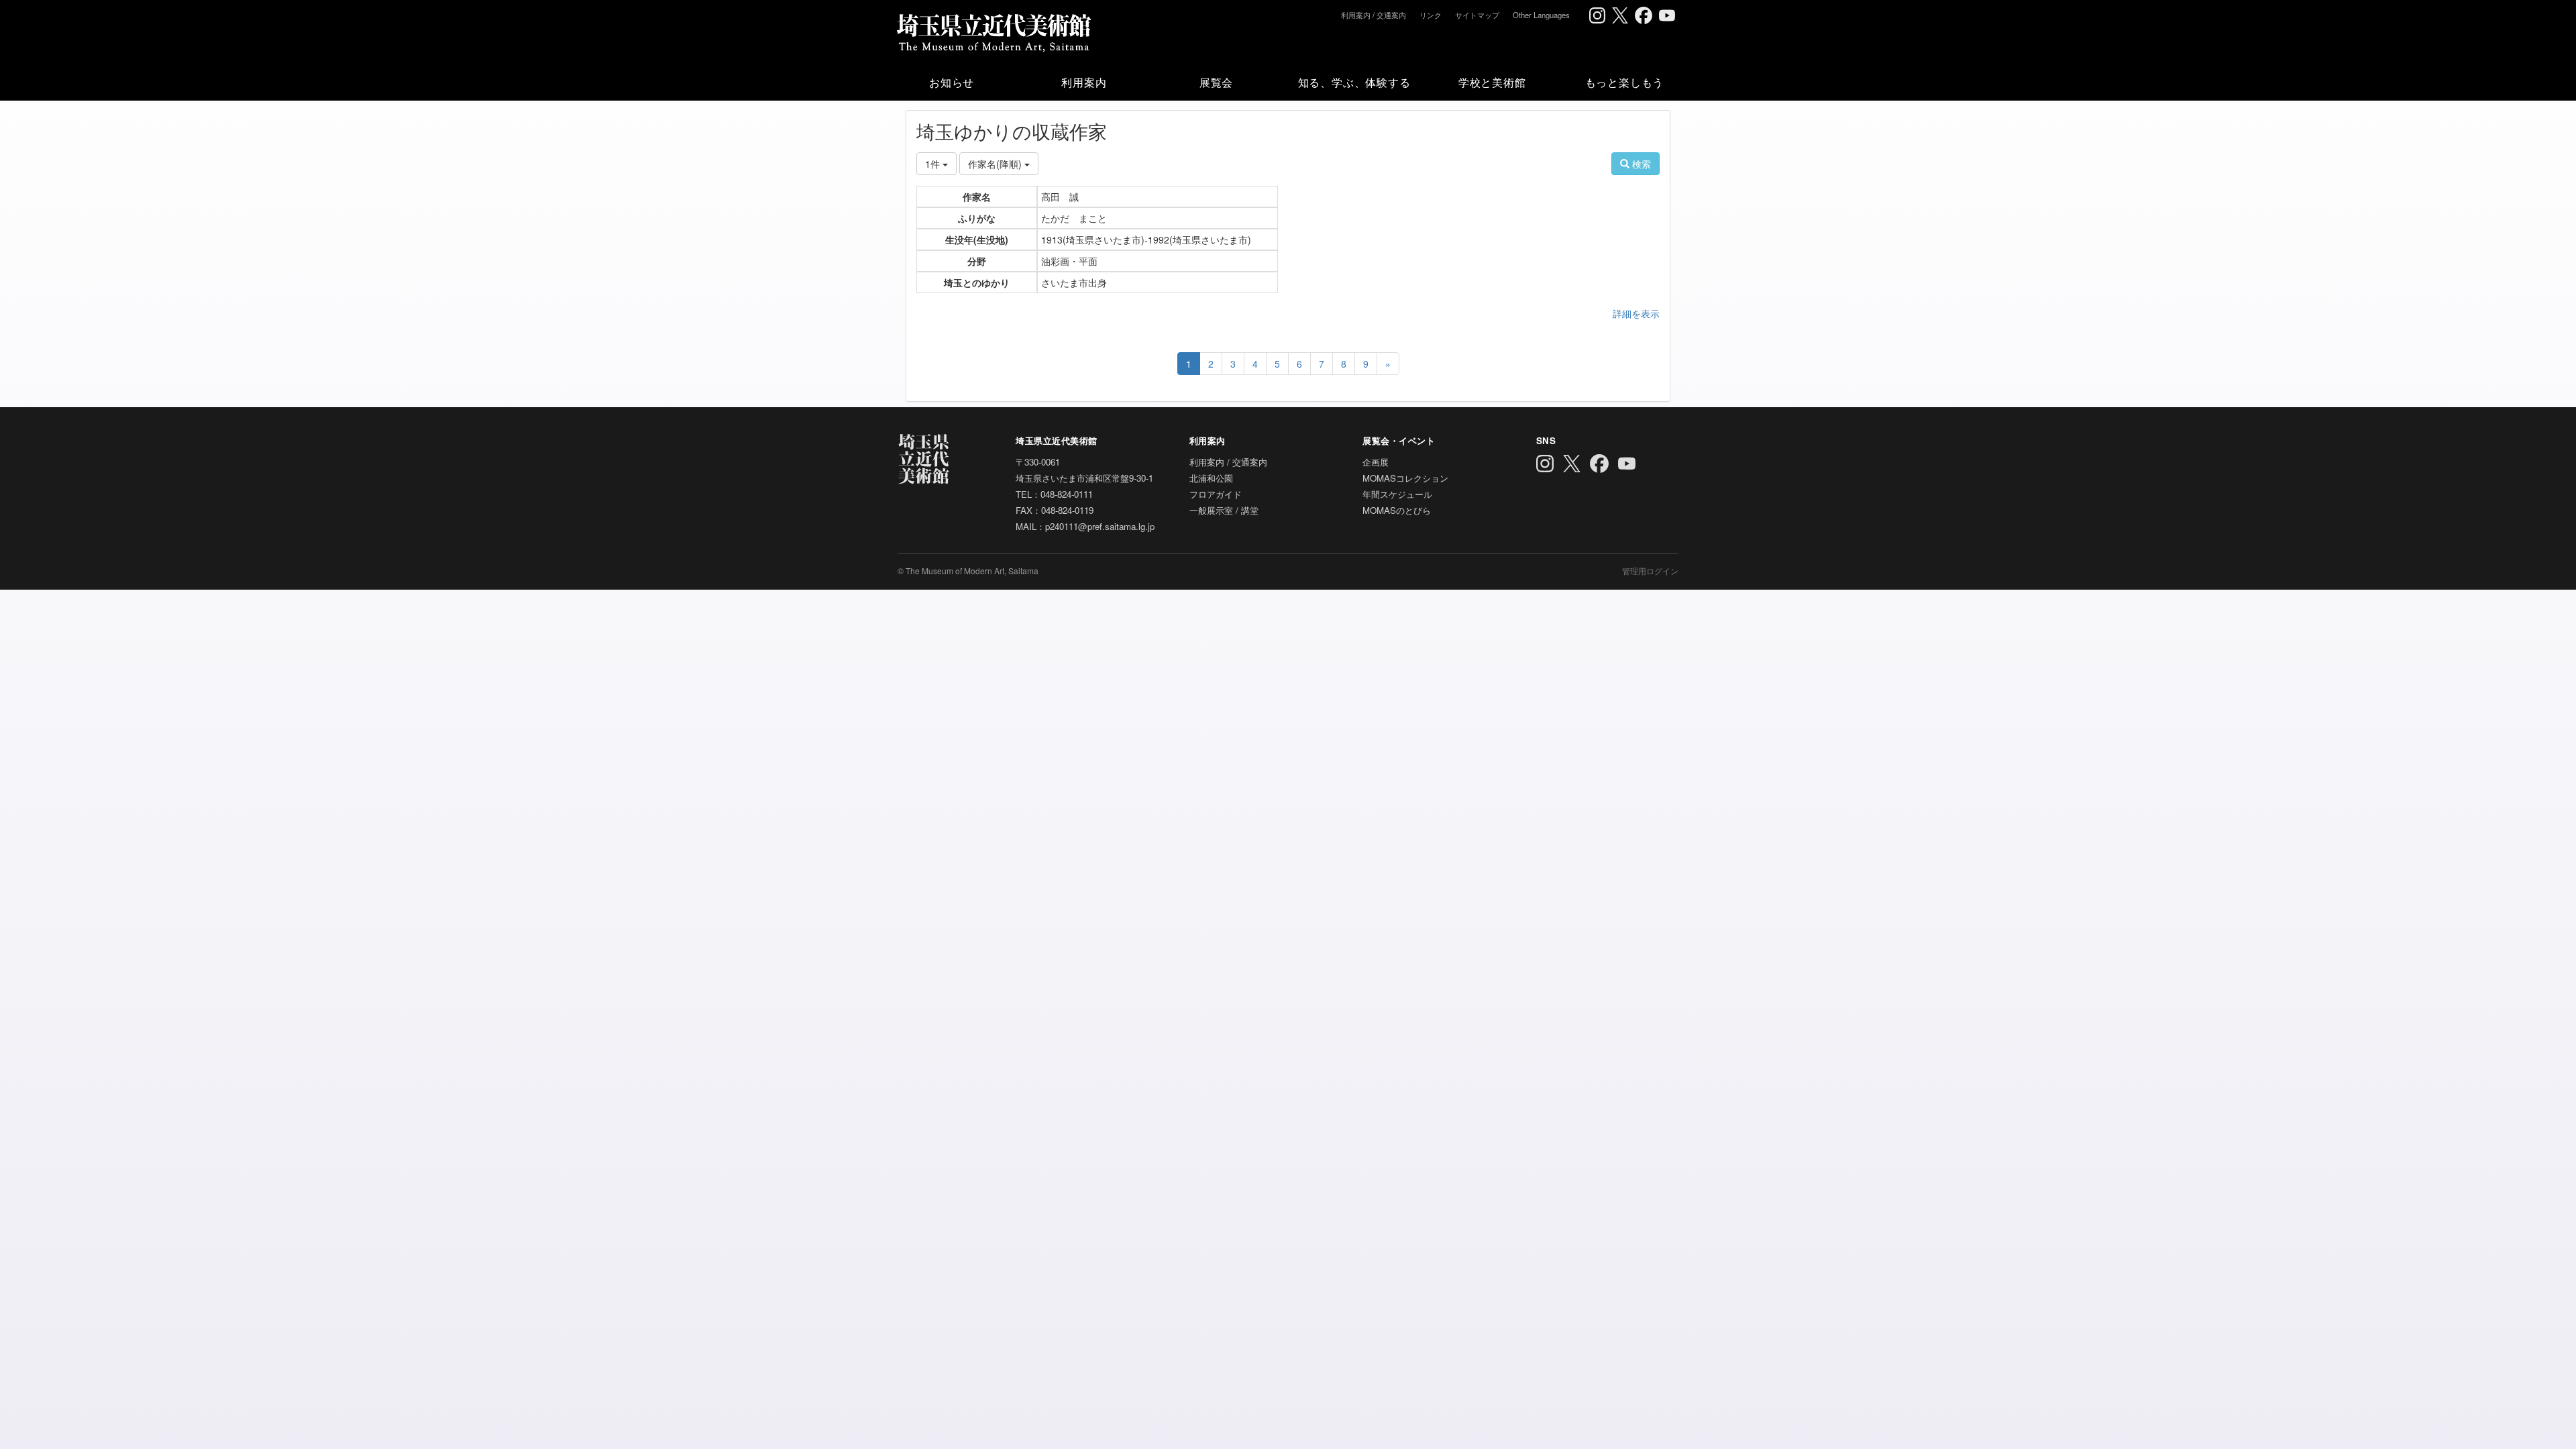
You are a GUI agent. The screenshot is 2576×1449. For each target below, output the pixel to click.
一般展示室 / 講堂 (1224, 510)
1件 (934, 164)
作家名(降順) (996, 164)
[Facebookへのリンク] (1644, 15)
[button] (952, 82)
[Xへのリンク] (1620, 15)
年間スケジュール (1397, 494)
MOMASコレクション (1405, 478)
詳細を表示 (1636, 313)
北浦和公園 (1211, 478)
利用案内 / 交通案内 (1374, 15)
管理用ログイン (1650, 571)
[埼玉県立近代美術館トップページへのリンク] (993, 30)
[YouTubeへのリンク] (1667, 15)
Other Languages (1541, 15)
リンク (1431, 15)
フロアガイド (1216, 494)
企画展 (1376, 462)
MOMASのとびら (1397, 510)
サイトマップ (1477, 15)
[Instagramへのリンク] (1597, 15)
